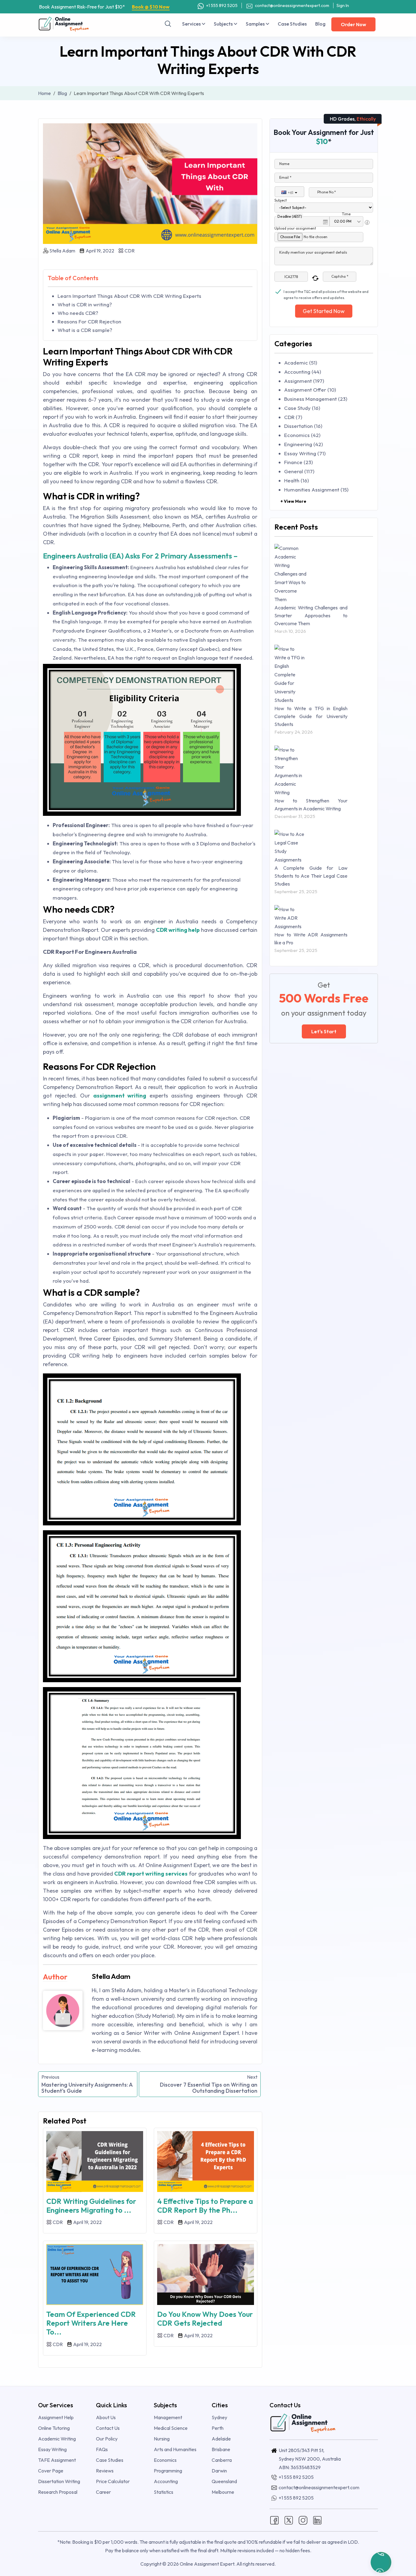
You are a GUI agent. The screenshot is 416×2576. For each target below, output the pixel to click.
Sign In (343, 5)
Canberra (222, 2460)
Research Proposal (58, 2492)
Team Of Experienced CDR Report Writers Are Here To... (91, 2323)
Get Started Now (324, 311)
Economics (165, 2460)
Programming (168, 2471)
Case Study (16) (302, 408)
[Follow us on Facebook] (274, 2520)
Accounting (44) (303, 372)
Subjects (224, 24)
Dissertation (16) (303, 426)
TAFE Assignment (57, 2460)
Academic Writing (57, 2439)
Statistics (164, 2492)
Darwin (219, 2471)
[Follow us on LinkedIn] (317, 2520)
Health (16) (296, 480)
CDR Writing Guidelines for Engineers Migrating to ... (91, 2206)
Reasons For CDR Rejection (89, 321)
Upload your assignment (295, 228)
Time (346, 214)
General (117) (299, 471)
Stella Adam (62, 251)
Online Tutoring (54, 2428)
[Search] (168, 24)
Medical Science (171, 2428)
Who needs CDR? (78, 313)
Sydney (219, 2417)
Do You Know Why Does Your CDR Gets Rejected (205, 2319)
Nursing (162, 2439)
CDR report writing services (151, 1874)
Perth (218, 2428)
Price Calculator (113, 2481)
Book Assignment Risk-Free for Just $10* (104, 7)
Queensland (224, 2481)
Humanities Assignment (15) (316, 490)
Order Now (353, 24)
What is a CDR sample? (85, 330)
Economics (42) (302, 435)
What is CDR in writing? (85, 304)
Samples (256, 24)
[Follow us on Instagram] (303, 2520)
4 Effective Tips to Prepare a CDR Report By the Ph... (205, 2206)
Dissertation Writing (59, 2481)
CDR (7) (293, 417)
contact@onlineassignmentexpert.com (292, 5)
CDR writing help (178, 930)
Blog (320, 24)
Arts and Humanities (175, 2449)
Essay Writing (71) (305, 453)
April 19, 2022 (99, 251)
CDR (129, 251)
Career (103, 2492)
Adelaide (221, 2439)
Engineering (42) (303, 444)
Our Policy (107, 2439)
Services (192, 24)
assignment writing (120, 1096)
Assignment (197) (304, 381)
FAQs (102, 2449)
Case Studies (292, 24)
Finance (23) (298, 462)
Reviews (105, 2471)
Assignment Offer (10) (310, 390)
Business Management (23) (316, 399)
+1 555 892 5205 (221, 5)
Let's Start (324, 1031)
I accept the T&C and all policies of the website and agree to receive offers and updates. (326, 292)
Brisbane (221, 2449)
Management (168, 2417)
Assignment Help (56, 2417)
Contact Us (108, 2428)
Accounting (166, 2481)
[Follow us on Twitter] (289, 2520)
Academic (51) (301, 363)
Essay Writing (52, 2449)
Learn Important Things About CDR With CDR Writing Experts (129, 296)
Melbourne (223, 2492)
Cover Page (51, 2471)
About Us (106, 2417)
